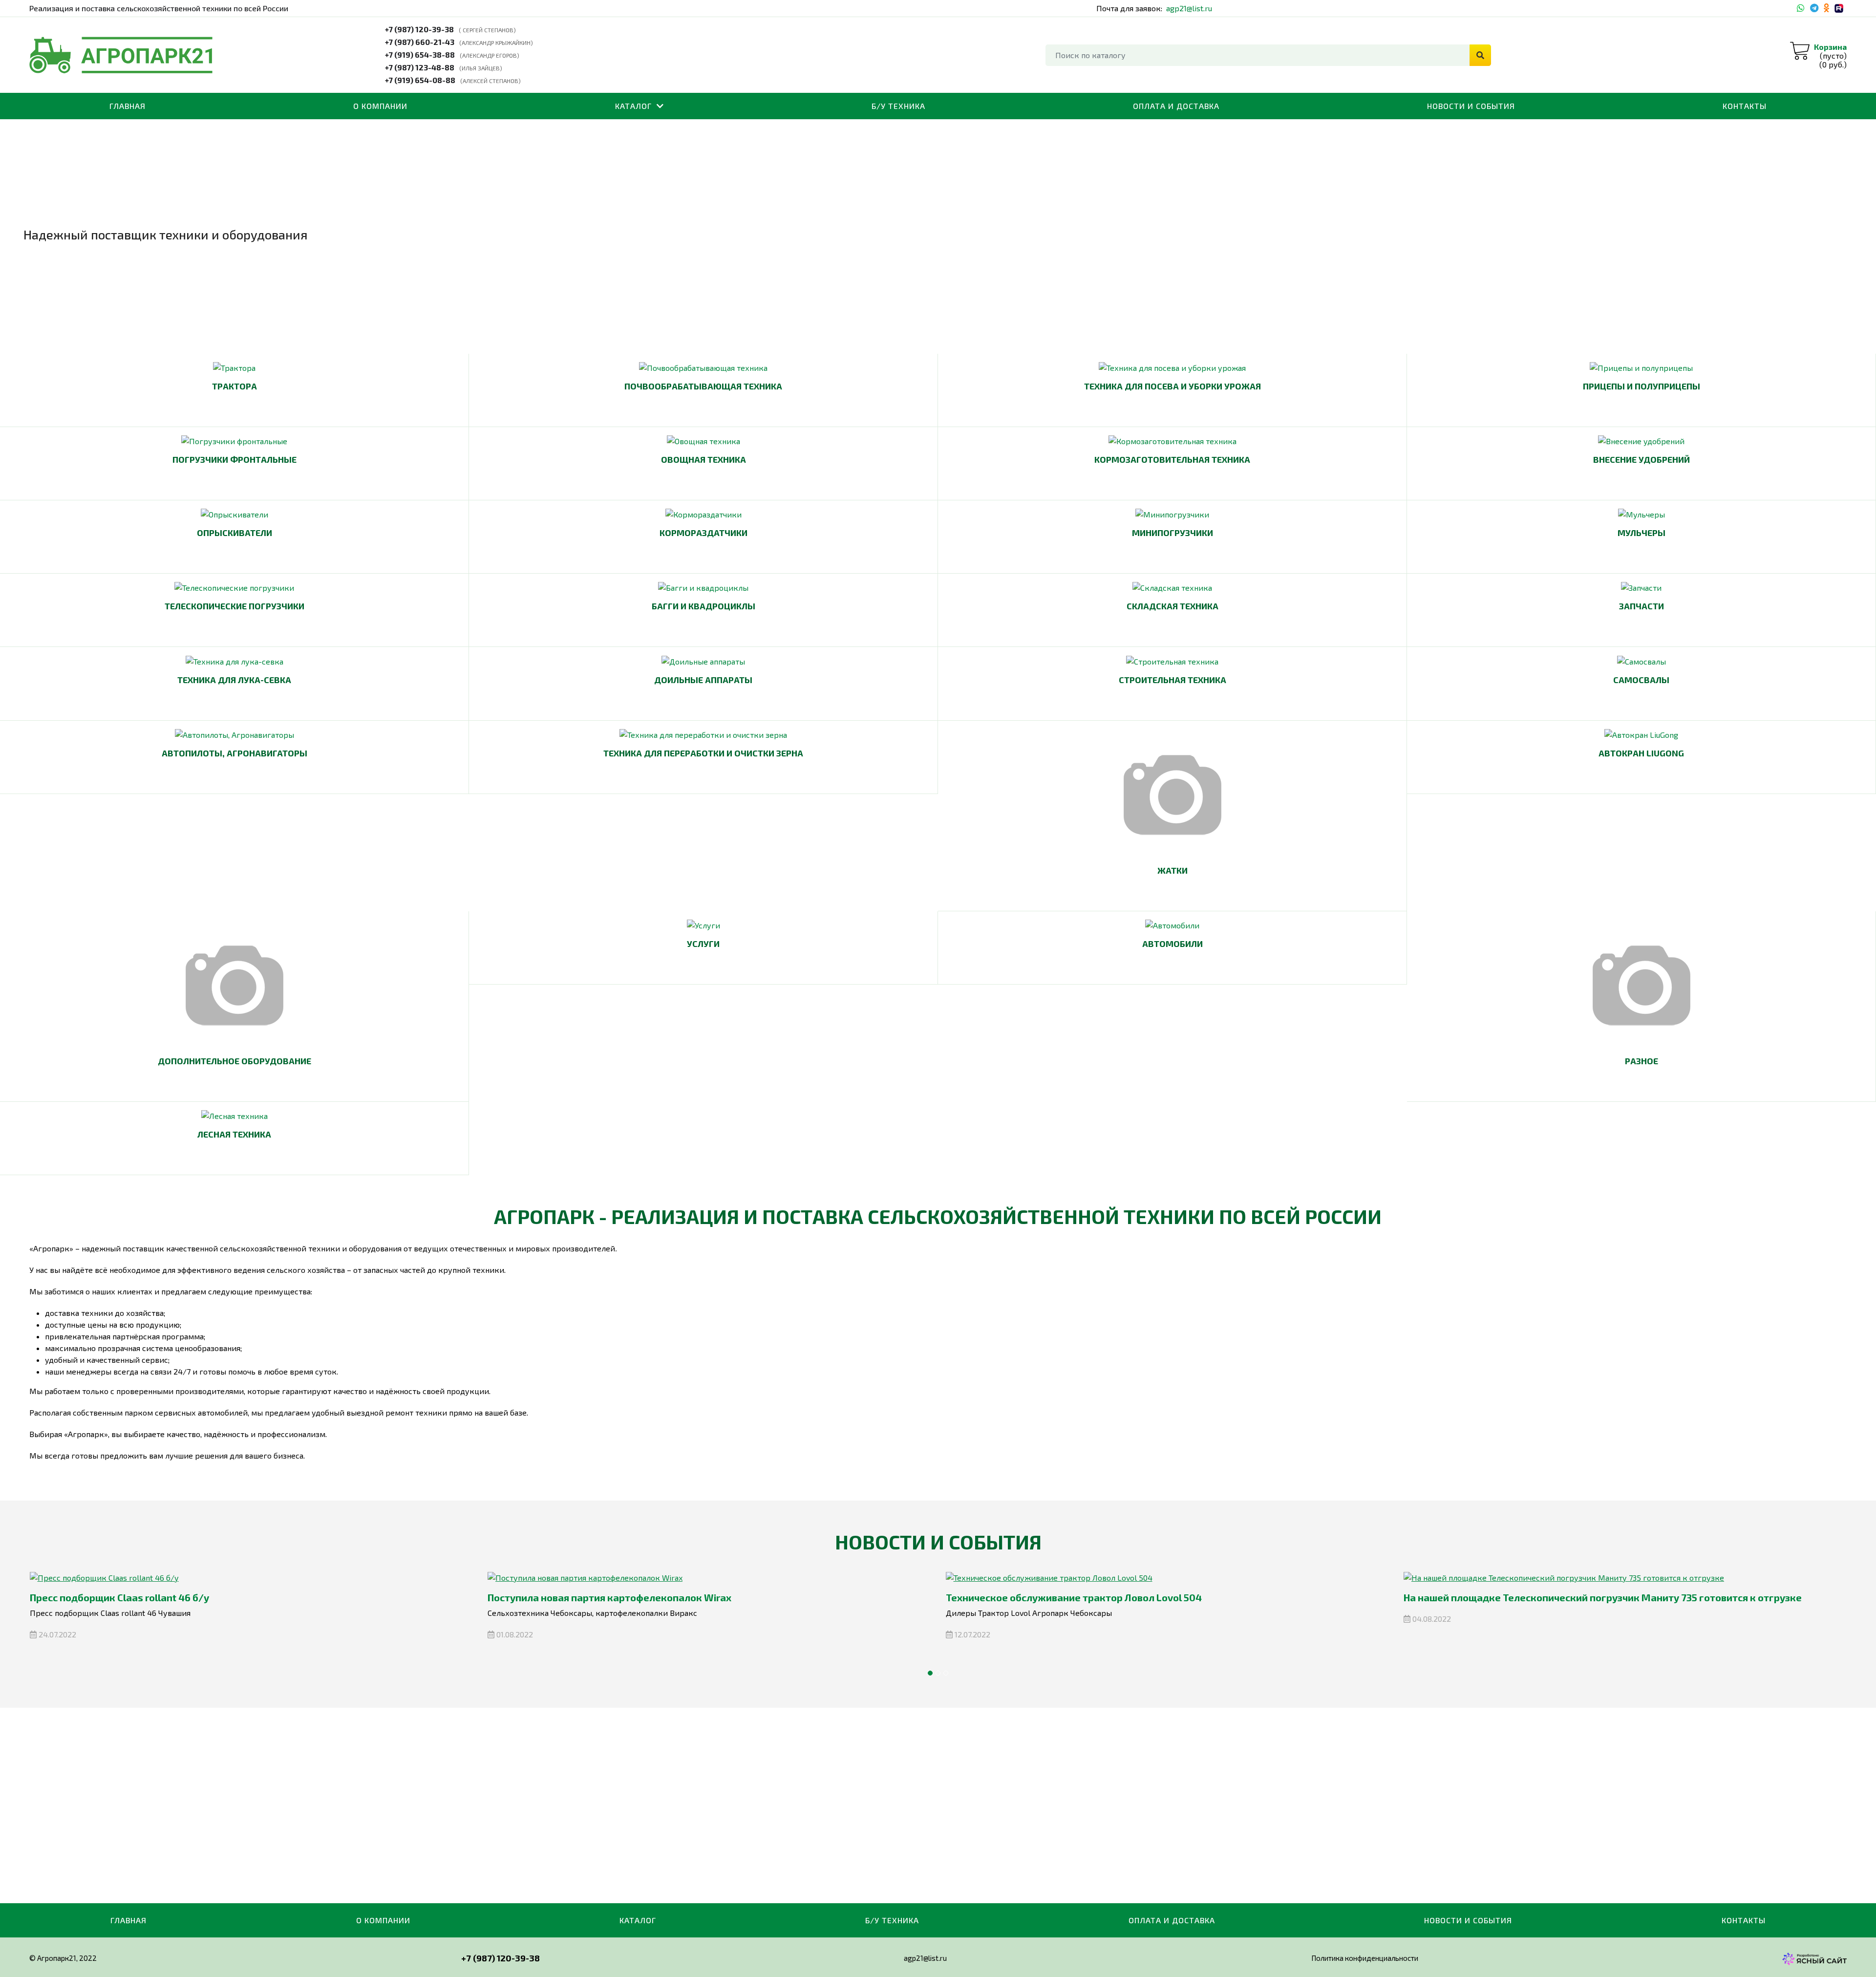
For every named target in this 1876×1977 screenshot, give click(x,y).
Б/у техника (898, 106)
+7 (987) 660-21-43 (420, 42)
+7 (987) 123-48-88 (420, 67)
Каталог (633, 106)
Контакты (1745, 106)
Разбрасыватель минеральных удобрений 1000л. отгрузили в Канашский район (1595, 1597)
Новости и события (1471, 106)
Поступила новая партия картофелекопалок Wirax (151, 1597)
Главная (128, 106)
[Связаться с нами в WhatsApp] (1801, 8)
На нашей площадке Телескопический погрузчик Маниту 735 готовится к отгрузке (1144, 1597)
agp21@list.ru (1189, 8)
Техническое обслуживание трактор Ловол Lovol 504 (616, 1597)
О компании (380, 106)
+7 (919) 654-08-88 (420, 80)
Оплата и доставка (1176, 106)
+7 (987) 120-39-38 (419, 29)
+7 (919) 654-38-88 (420, 54)
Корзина (1830, 47)
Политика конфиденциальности (1365, 1958)
